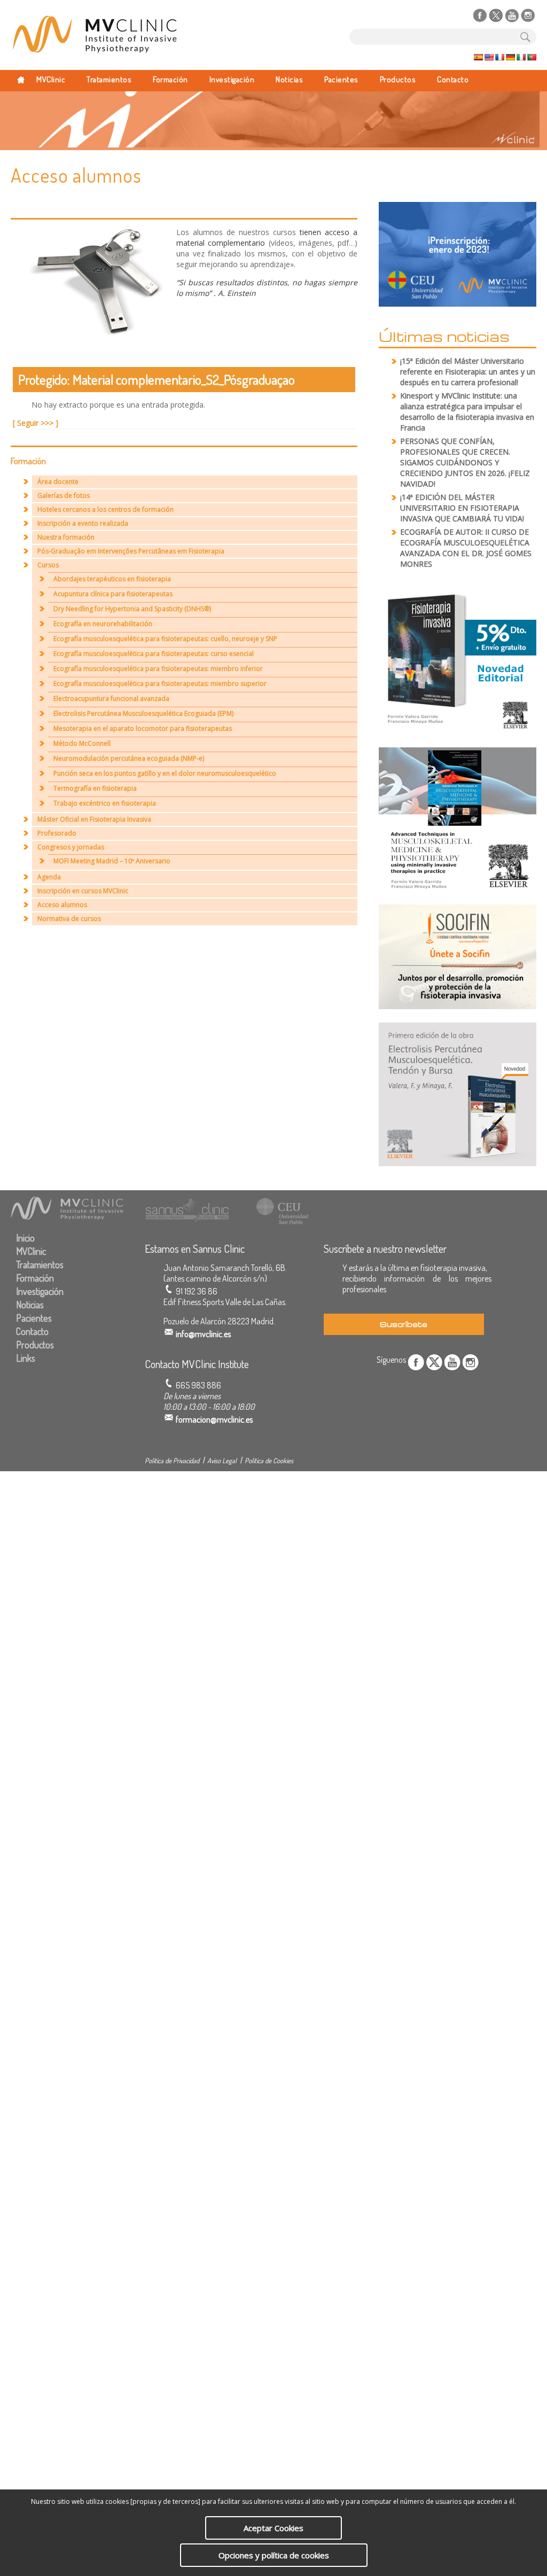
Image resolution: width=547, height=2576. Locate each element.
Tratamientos (109, 79)
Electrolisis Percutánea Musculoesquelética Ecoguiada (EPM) (143, 713)
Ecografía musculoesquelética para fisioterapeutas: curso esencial (154, 654)
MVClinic (51, 79)
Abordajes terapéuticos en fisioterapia (112, 579)
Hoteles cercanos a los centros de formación (106, 509)
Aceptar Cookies (273, 2528)
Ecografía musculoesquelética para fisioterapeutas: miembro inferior (158, 669)
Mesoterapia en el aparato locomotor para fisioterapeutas (143, 728)
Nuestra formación (66, 537)
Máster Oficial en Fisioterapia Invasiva (94, 819)
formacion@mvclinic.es (214, 1419)
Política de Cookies (269, 1461)
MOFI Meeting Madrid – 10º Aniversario (112, 861)
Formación (170, 79)
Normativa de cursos (69, 919)
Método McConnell (82, 743)
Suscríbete (404, 1324)
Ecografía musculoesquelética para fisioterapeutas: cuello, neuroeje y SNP (165, 639)
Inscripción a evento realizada (83, 523)
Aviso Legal (222, 1461)
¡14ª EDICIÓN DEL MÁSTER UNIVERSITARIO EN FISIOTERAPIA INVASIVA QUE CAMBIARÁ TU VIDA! (462, 508)
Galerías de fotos (64, 495)
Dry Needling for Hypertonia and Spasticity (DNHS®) (132, 609)
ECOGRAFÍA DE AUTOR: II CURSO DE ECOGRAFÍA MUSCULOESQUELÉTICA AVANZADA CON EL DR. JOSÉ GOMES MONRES (466, 548)
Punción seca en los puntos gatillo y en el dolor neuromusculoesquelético (165, 773)
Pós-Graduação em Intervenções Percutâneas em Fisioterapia (131, 551)
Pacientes (341, 79)
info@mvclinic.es (203, 1334)
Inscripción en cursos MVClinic (83, 891)
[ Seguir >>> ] (36, 423)
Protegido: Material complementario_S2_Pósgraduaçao (157, 379)
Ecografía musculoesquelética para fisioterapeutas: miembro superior (160, 684)
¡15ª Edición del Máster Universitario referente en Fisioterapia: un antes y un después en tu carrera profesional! (468, 372)
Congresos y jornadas (71, 847)
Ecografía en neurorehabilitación (103, 624)
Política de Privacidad (172, 1461)
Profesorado (57, 833)
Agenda (49, 877)
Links (26, 1358)
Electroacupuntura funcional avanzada (111, 698)
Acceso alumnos (62, 905)
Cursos (48, 565)
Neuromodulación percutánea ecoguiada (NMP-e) (129, 758)
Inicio (25, 1238)
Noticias (289, 79)
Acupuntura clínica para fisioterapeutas (113, 594)
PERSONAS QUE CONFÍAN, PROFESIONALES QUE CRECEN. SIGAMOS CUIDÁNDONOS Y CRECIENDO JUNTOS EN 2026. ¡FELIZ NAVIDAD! (465, 462)
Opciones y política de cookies (274, 2555)
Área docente (58, 482)
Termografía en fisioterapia (95, 788)
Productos (398, 79)
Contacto (453, 79)
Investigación (232, 79)
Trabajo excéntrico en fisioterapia (105, 803)
